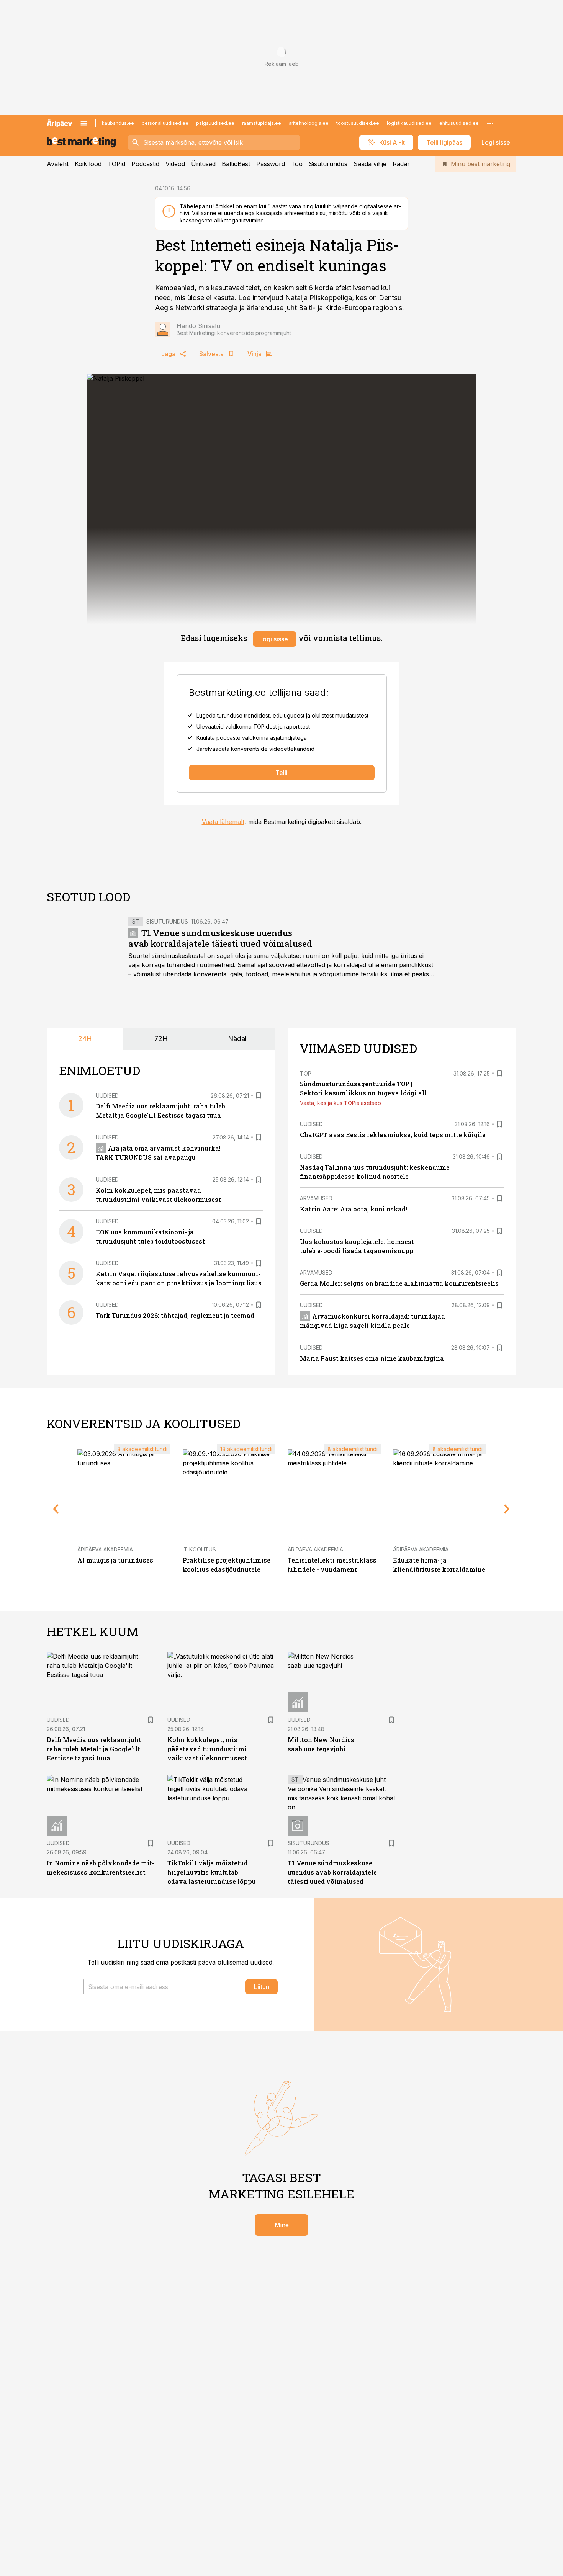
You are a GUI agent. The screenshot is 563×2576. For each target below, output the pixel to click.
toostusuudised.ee (358, 123)
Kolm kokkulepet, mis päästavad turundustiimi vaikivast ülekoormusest (207, 1749)
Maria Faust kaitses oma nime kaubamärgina (372, 1358)
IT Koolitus (199, 1549)
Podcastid (145, 164)
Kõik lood (88, 164)
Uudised (107, 1096)
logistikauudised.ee (409, 123)
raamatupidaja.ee (262, 123)
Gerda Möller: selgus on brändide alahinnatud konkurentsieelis (399, 1283)
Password (271, 164)
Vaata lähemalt (223, 822)
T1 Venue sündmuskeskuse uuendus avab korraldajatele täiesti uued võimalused (220, 938)
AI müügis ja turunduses (115, 1560)
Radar (401, 164)
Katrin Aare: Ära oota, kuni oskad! (354, 1209)
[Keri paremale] (507, 1509)
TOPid (116, 164)
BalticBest (236, 164)
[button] (163, 1987)
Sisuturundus (328, 164)
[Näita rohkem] (490, 123)
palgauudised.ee (215, 123)
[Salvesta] (259, 1095)
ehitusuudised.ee (459, 123)
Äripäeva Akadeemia (105, 1549)
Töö (297, 164)
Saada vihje (370, 164)
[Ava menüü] (84, 123)
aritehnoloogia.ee (309, 123)
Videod (175, 164)
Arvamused (316, 1198)
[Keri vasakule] (56, 1509)
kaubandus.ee (118, 123)
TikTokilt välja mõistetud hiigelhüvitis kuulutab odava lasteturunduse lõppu (212, 1872)
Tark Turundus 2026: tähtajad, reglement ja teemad (175, 1315)
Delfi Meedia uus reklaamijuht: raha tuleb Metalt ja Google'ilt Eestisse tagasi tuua (95, 1749)
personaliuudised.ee (165, 123)
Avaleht (58, 164)
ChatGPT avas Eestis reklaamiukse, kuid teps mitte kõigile (393, 1135)
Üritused (203, 164)
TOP (306, 1073)
